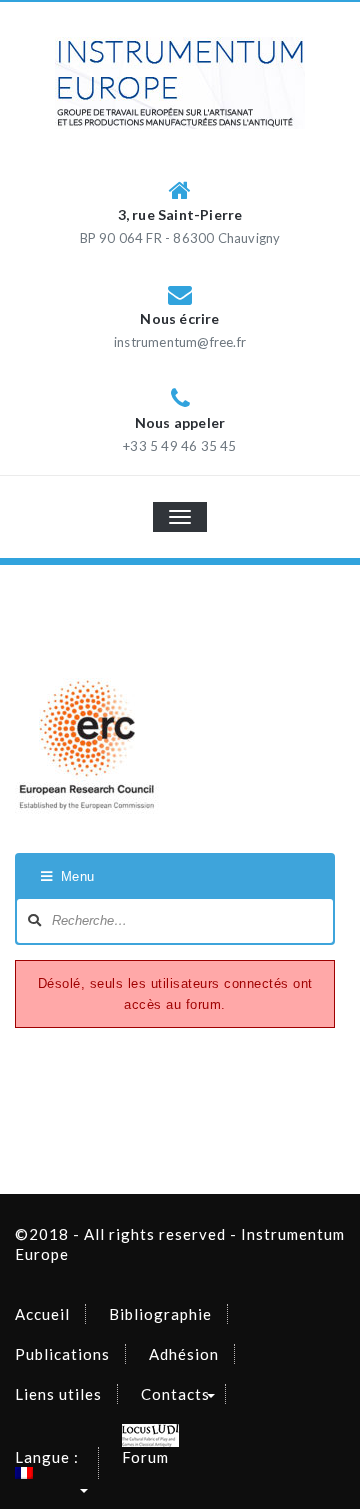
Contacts (175, 1394)
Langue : (49, 1457)
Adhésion (184, 1354)
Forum (145, 1457)
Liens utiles (58, 1394)
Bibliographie (160, 1314)
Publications (62, 1354)
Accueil (42, 1314)
